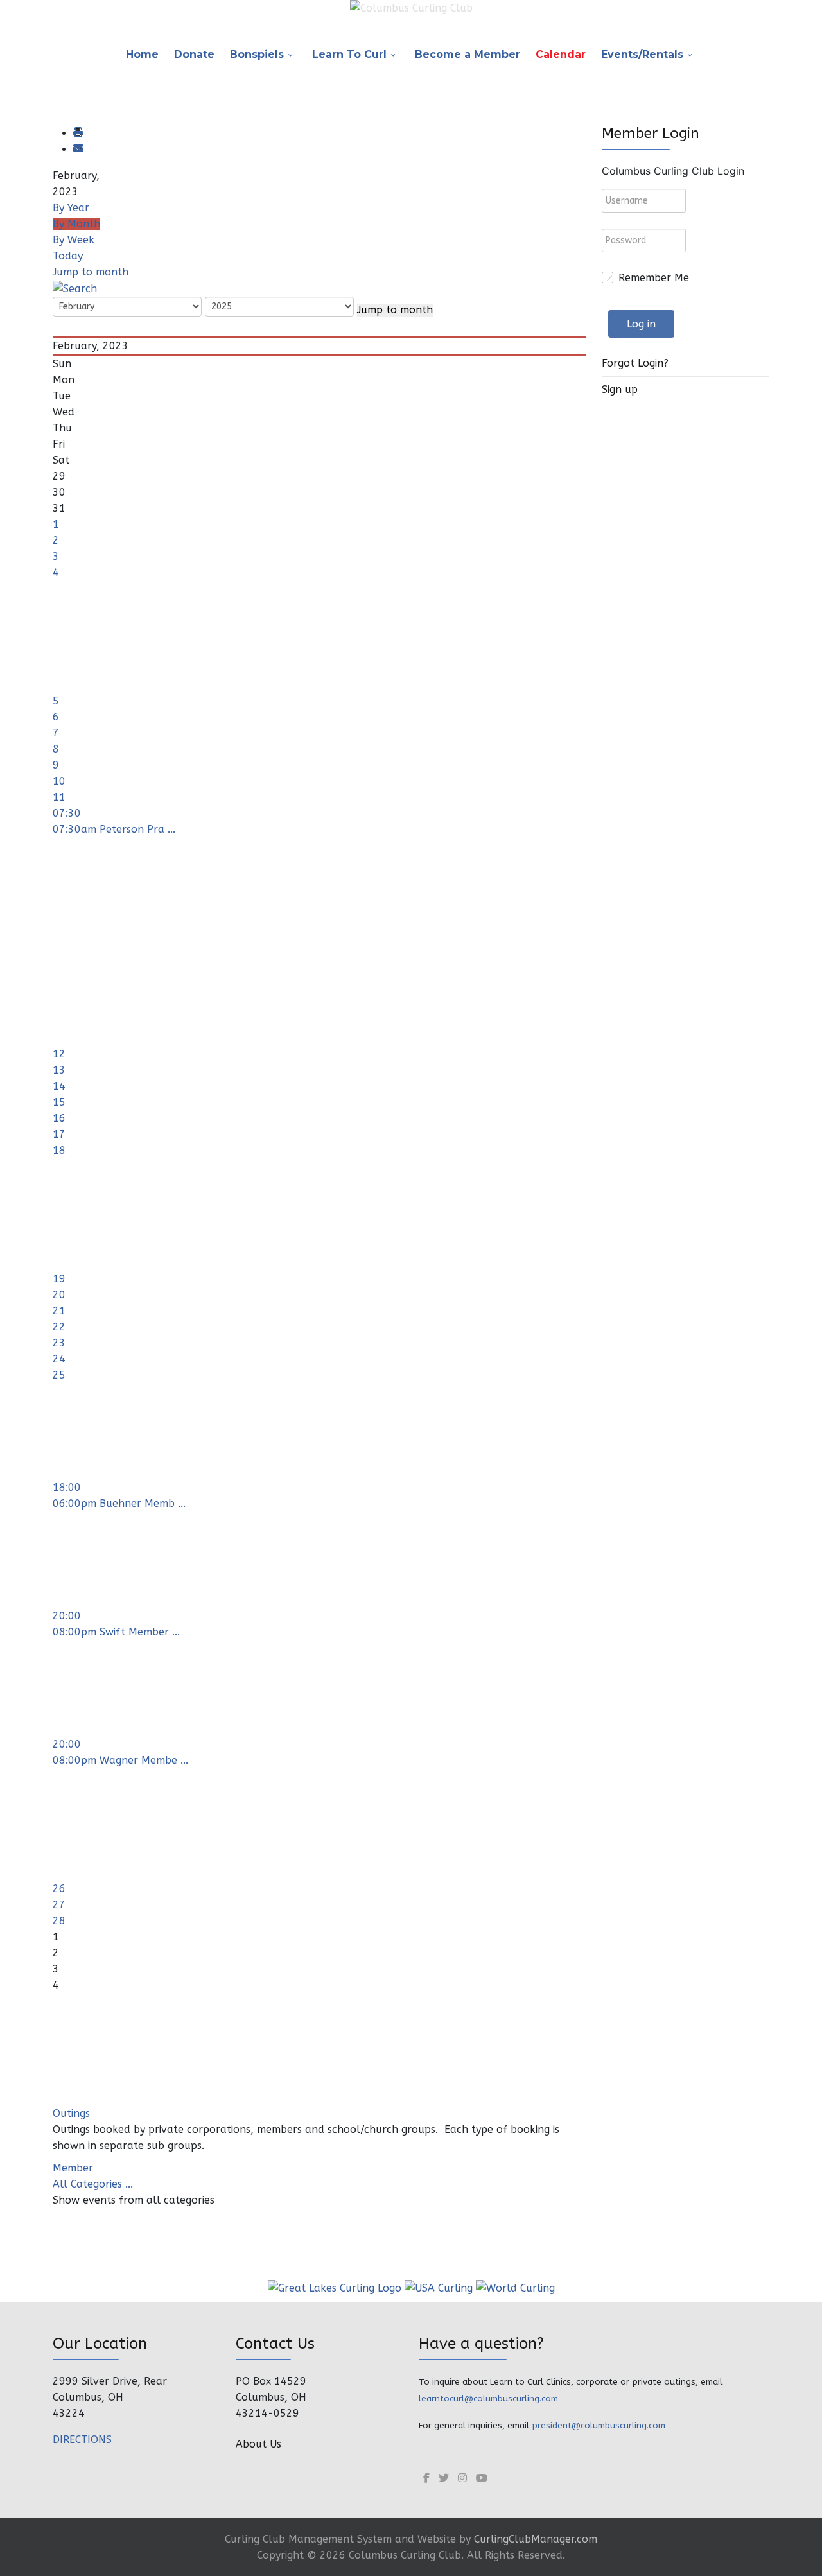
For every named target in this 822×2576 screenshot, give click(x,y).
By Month (76, 224)
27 (59, 1905)
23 (59, 1343)
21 (59, 1311)
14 (59, 1086)
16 (59, 1118)
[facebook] (426, 2478)
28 (59, 1921)
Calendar (561, 54)
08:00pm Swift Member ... (116, 1632)
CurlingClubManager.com (536, 2539)
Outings (71, 2113)
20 (59, 1295)
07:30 (67, 813)
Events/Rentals (642, 54)
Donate (194, 54)
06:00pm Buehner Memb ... (119, 1503)
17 (59, 1134)
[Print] (78, 133)
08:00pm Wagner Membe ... (120, 1760)
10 (59, 781)
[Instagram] (462, 2478)
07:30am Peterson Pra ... (114, 829)
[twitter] (444, 2478)
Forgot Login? (635, 363)
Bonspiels (257, 54)
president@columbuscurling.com (599, 2425)
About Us (258, 2444)
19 (59, 1279)
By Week (74, 240)
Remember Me (654, 278)
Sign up (620, 389)
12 (59, 1054)
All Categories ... (93, 2184)
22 (59, 1327)
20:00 (67, 1616)
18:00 (67, 1487)
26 (59, 1889)
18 (59, 1150)
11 (59, 797)
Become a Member (468, 54)
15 (59, 1102)
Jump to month (91, 272)
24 (59, 1359)
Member (73, 2168)
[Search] (75, 288)
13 (59, 1070)
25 (59, 1375)
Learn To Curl (349, 54)
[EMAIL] (78, 149)
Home (142, 54)
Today (68, 256)
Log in (641, 324)
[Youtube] (482, 2478)
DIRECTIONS (82, 2440)
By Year (71, 208)
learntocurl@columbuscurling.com (488, 2398)
